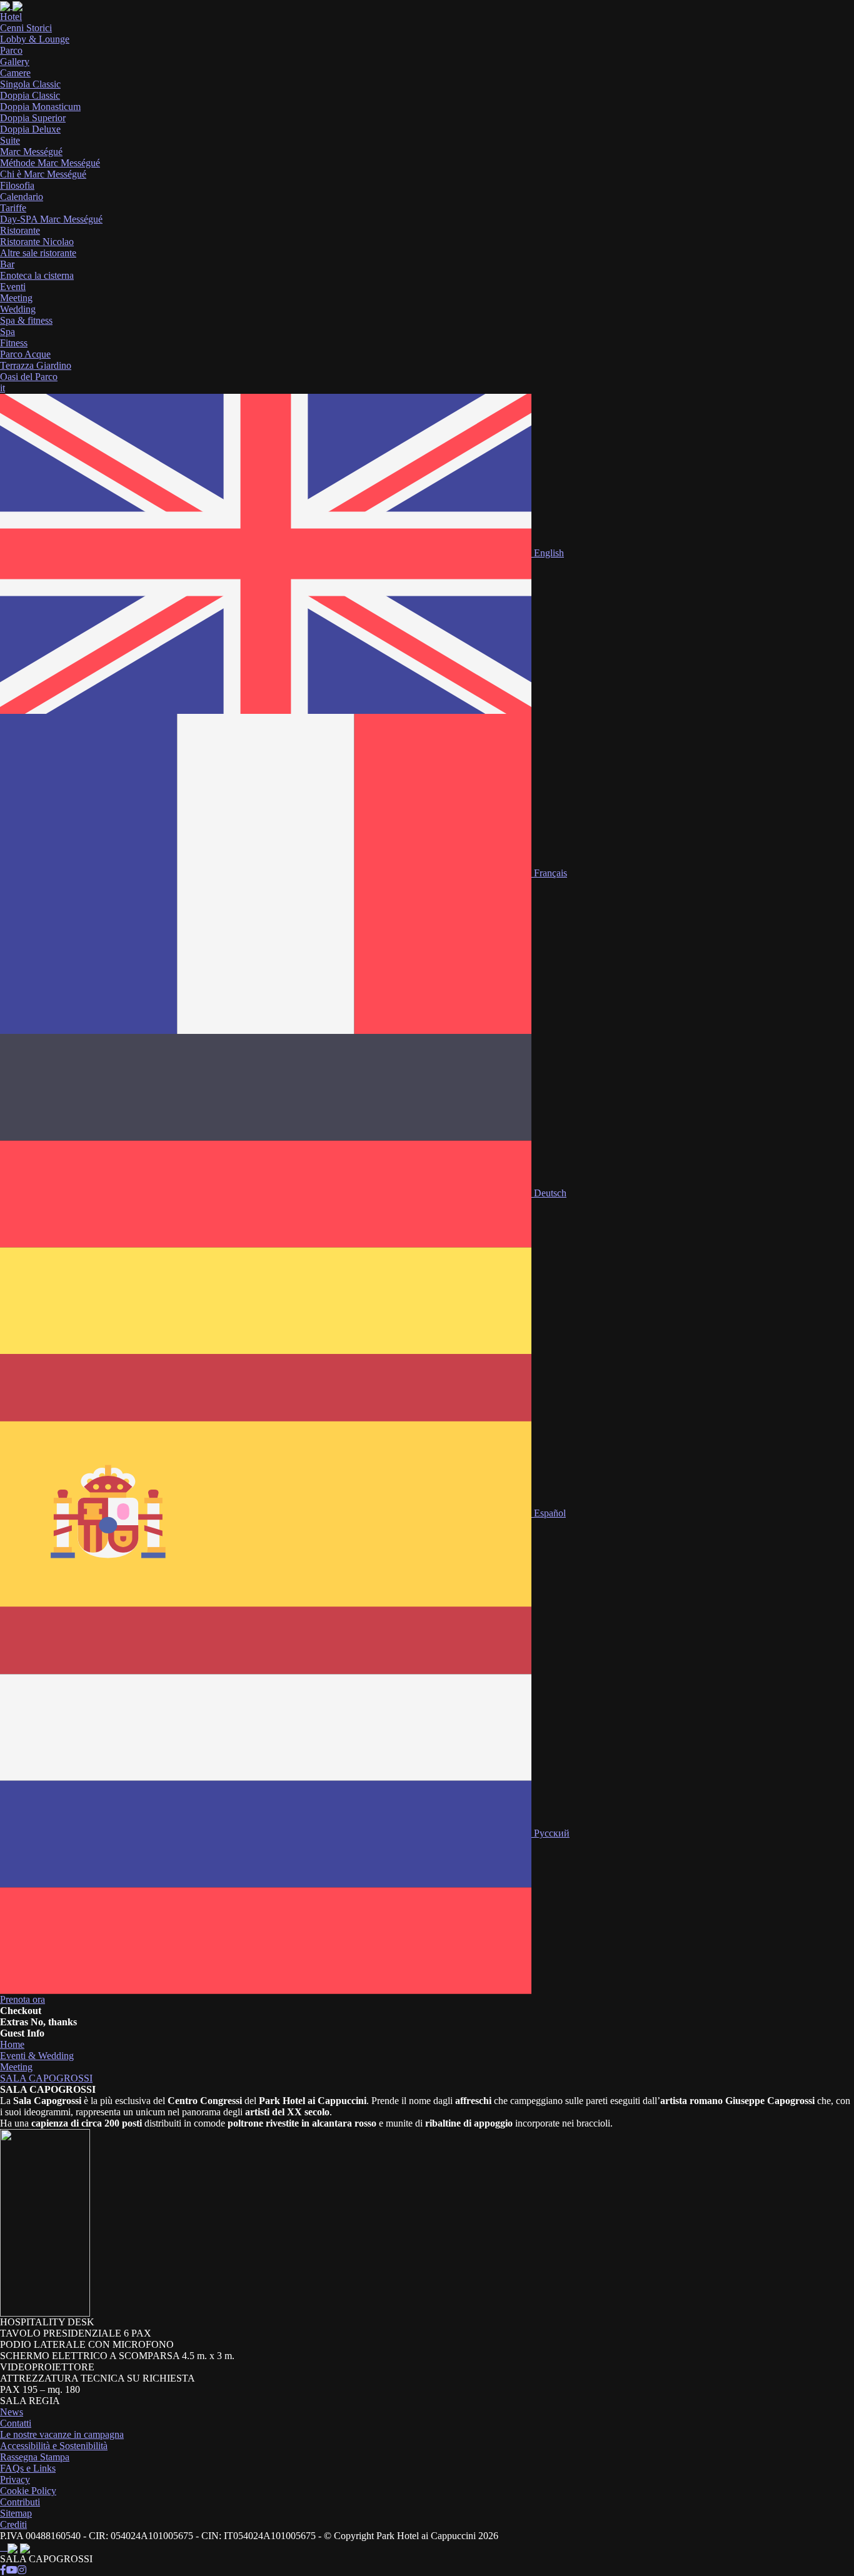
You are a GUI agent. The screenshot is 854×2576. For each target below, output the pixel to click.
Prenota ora (23, 1999)
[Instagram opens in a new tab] (22, 2570)
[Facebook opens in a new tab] (3, 2570)
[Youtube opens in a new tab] (12, 2570)
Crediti (13, 2524)
